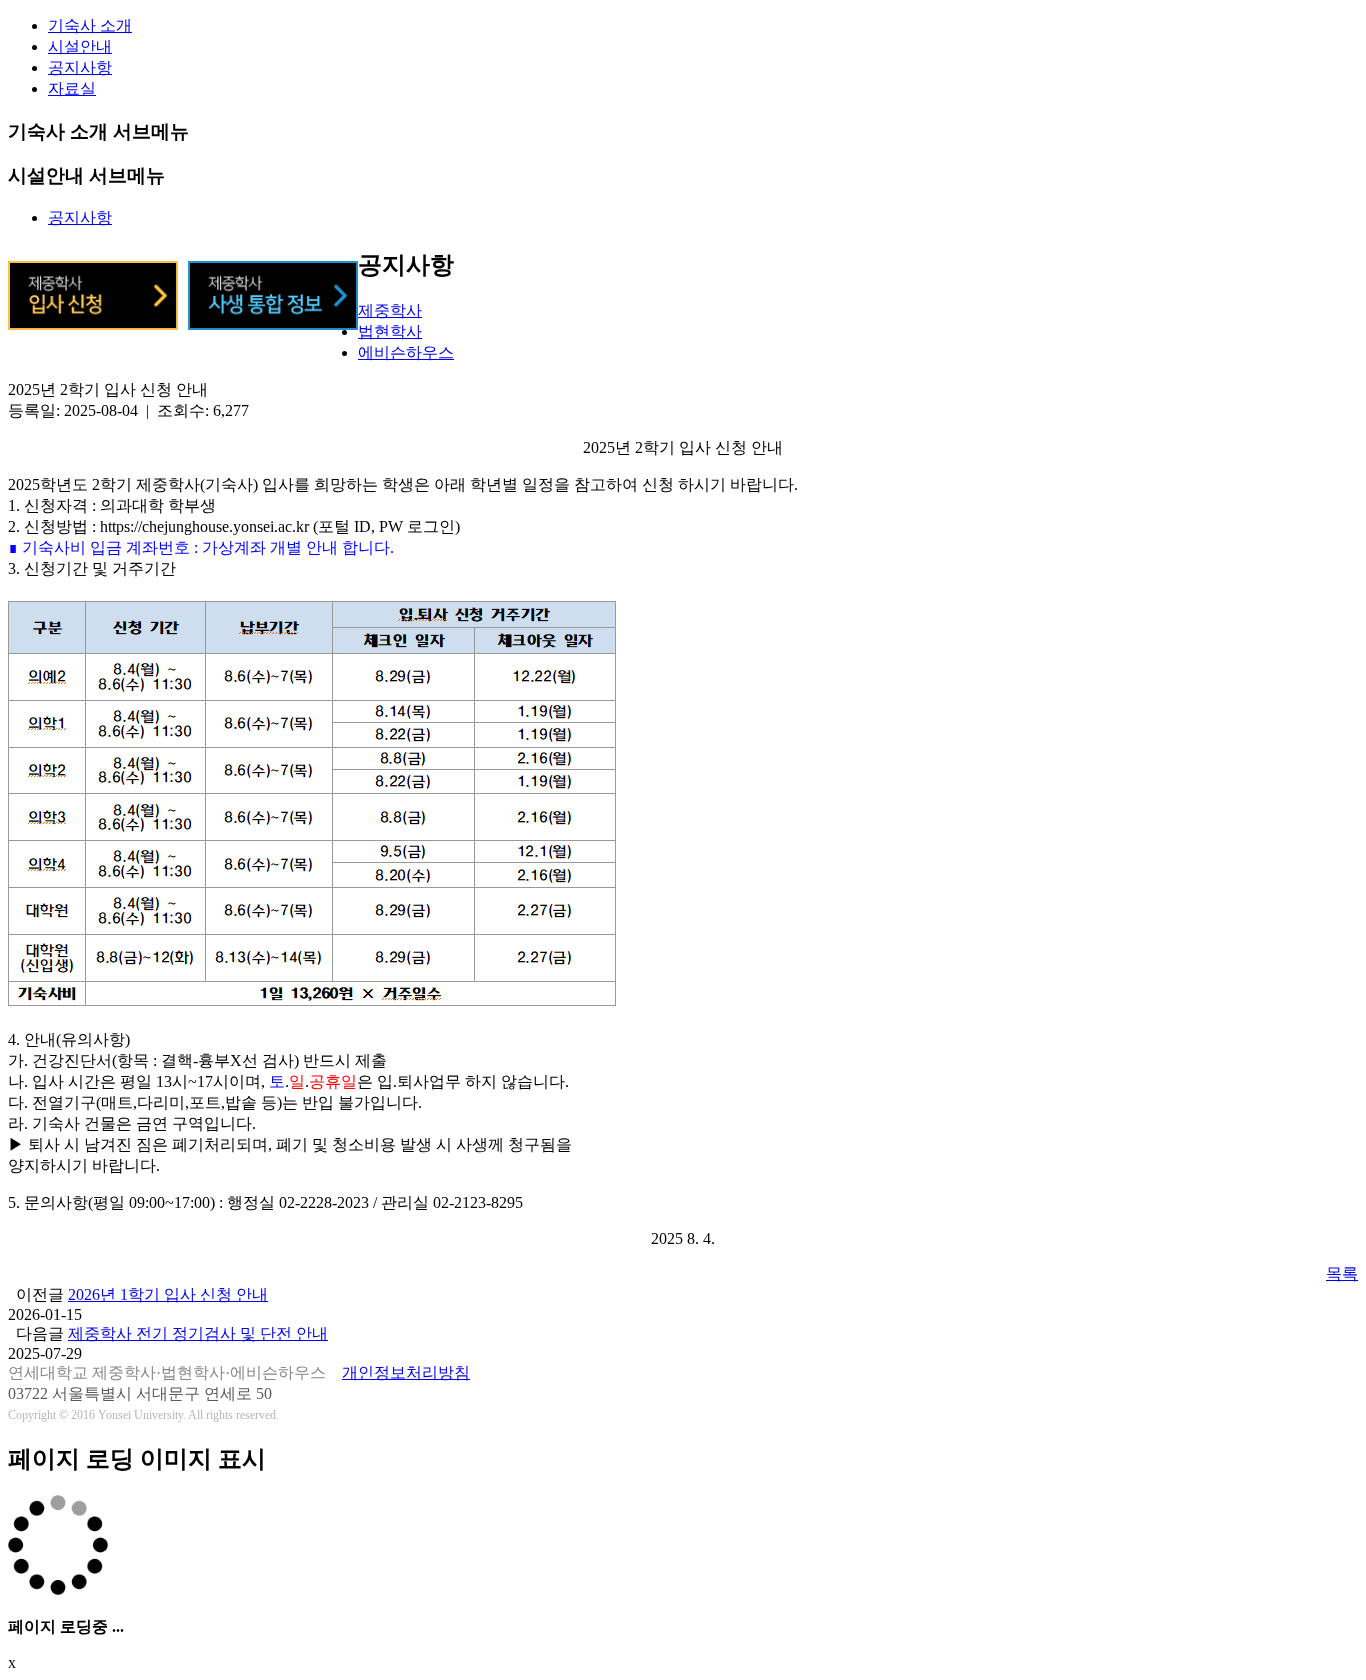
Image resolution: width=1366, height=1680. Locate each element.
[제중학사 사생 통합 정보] (273, 324)
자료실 (72, 88)
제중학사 (390, 310)
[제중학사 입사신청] (93, 324)
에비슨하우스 (406, 352)
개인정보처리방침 (406, 1372)
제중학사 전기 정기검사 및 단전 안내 (198, 1333)
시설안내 (80, 46)
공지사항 (80, 67)
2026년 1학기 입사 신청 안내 (168, 1294)
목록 (1342, 1273)
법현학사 (390, 331)
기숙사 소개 (90, 25)
